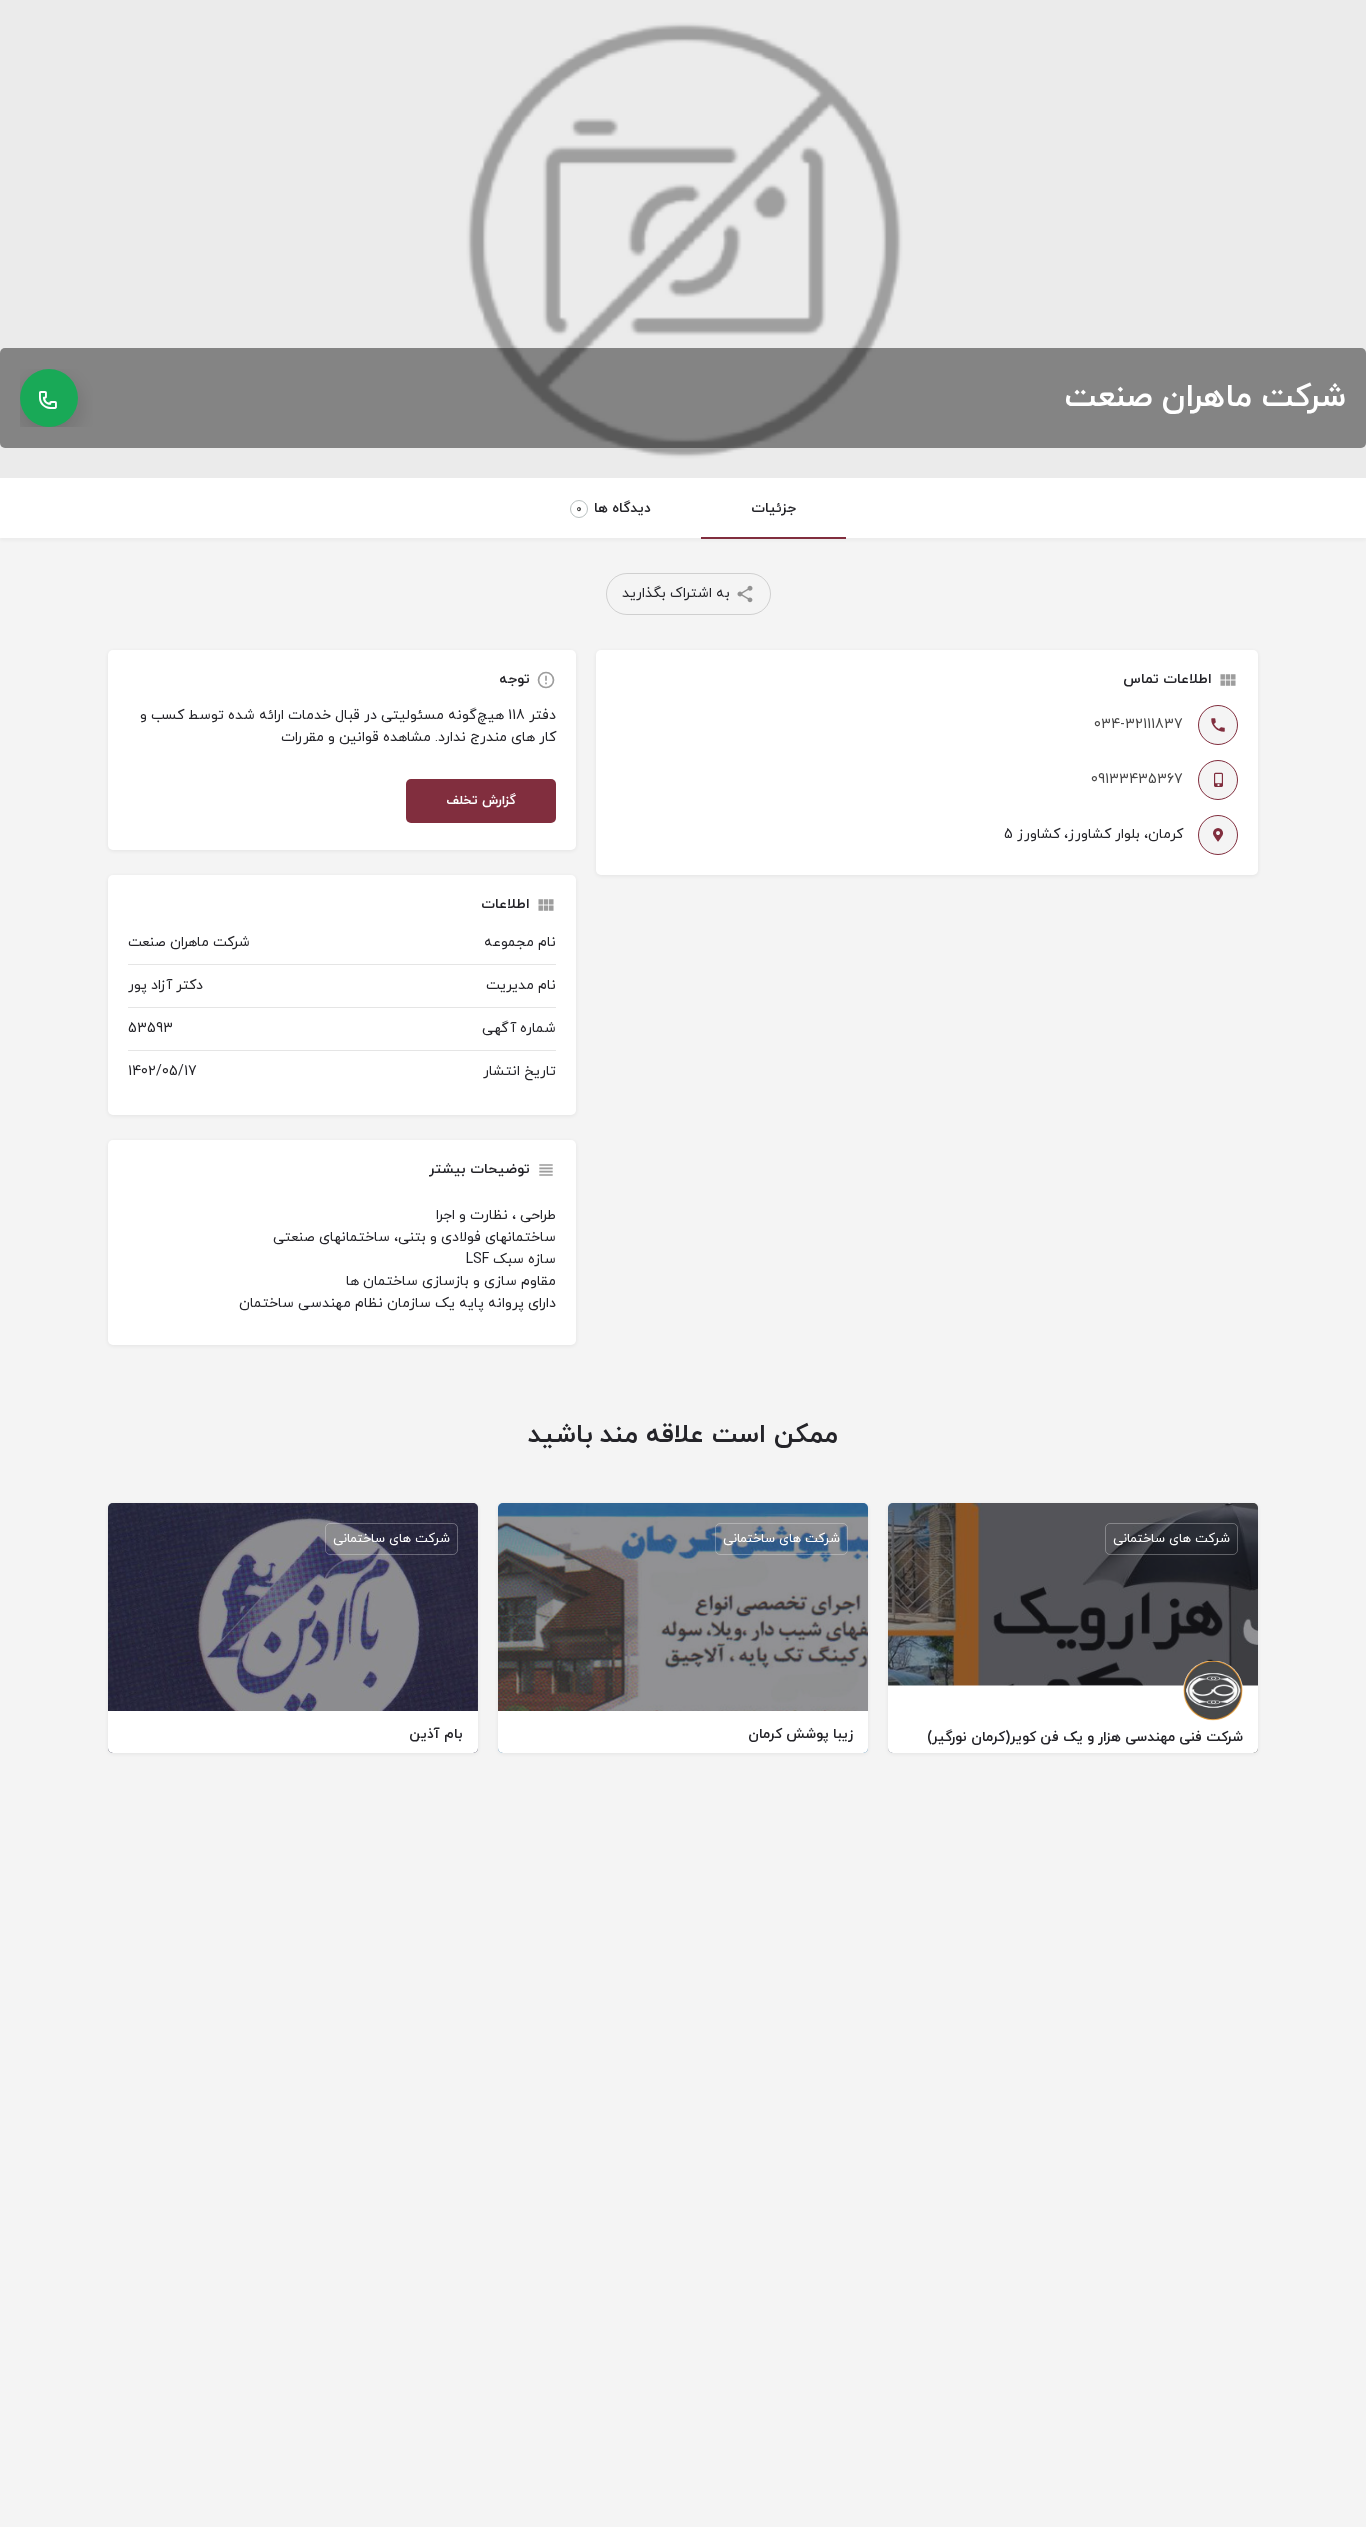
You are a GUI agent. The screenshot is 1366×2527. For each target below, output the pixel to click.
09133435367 (1137, 779)
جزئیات (773, 508)
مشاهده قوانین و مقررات (356, 737)
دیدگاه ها (613, 508)
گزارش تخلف (481, 801)
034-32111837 (1138, 724)
